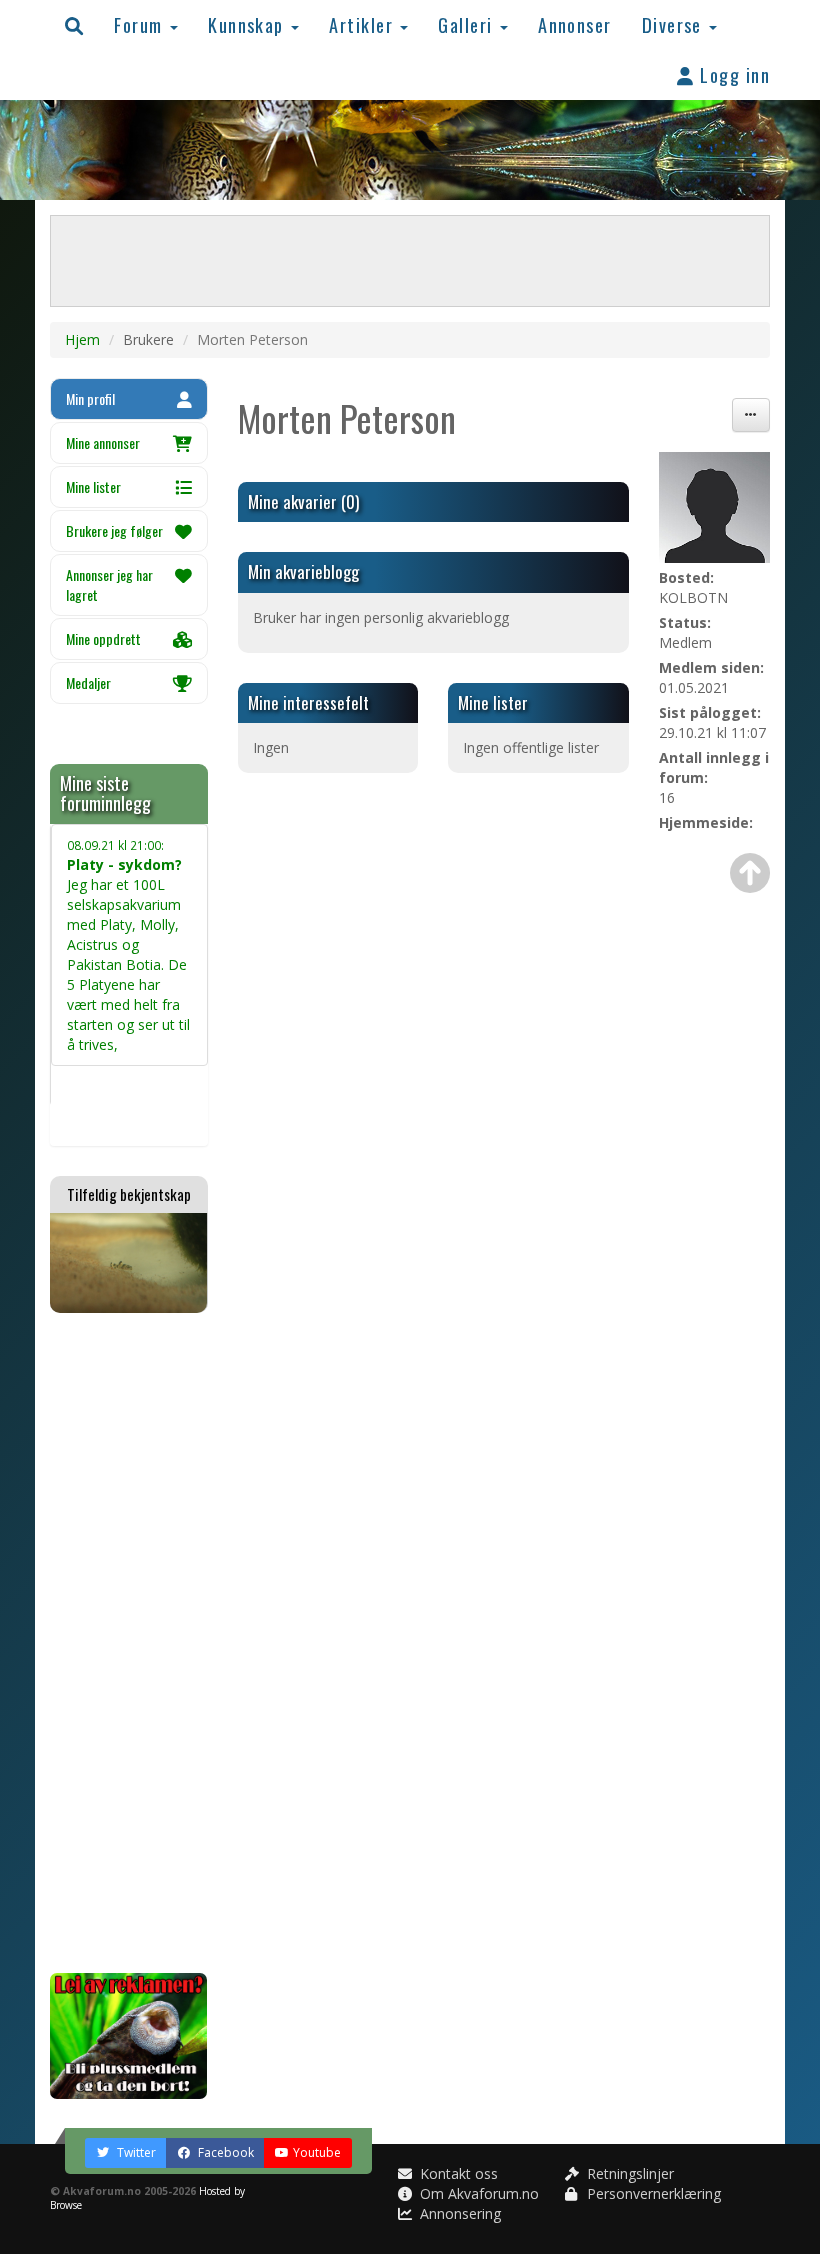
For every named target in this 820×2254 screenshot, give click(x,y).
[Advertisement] (129, 1643)
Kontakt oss (457, 2173)
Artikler (363, 24)
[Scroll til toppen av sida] (750, 873)
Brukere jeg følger (114, 530)
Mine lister (93, 486)
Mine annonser (103, 442)
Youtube (317, 2152)
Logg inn (732, 74)
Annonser (575, 24)
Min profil (90, 398)
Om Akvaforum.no (477, 2193)
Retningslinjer (628, 2173)
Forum (141, 24)
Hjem (82, 339)
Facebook (224, 2152)
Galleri (468, 24)
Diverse (675, 24)
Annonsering (458, 2213)
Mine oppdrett (103, 638)
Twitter (135, 2152)
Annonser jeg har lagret (109, 584)
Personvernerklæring (652, 2193)
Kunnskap (248, 24)
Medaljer (88, 682)
